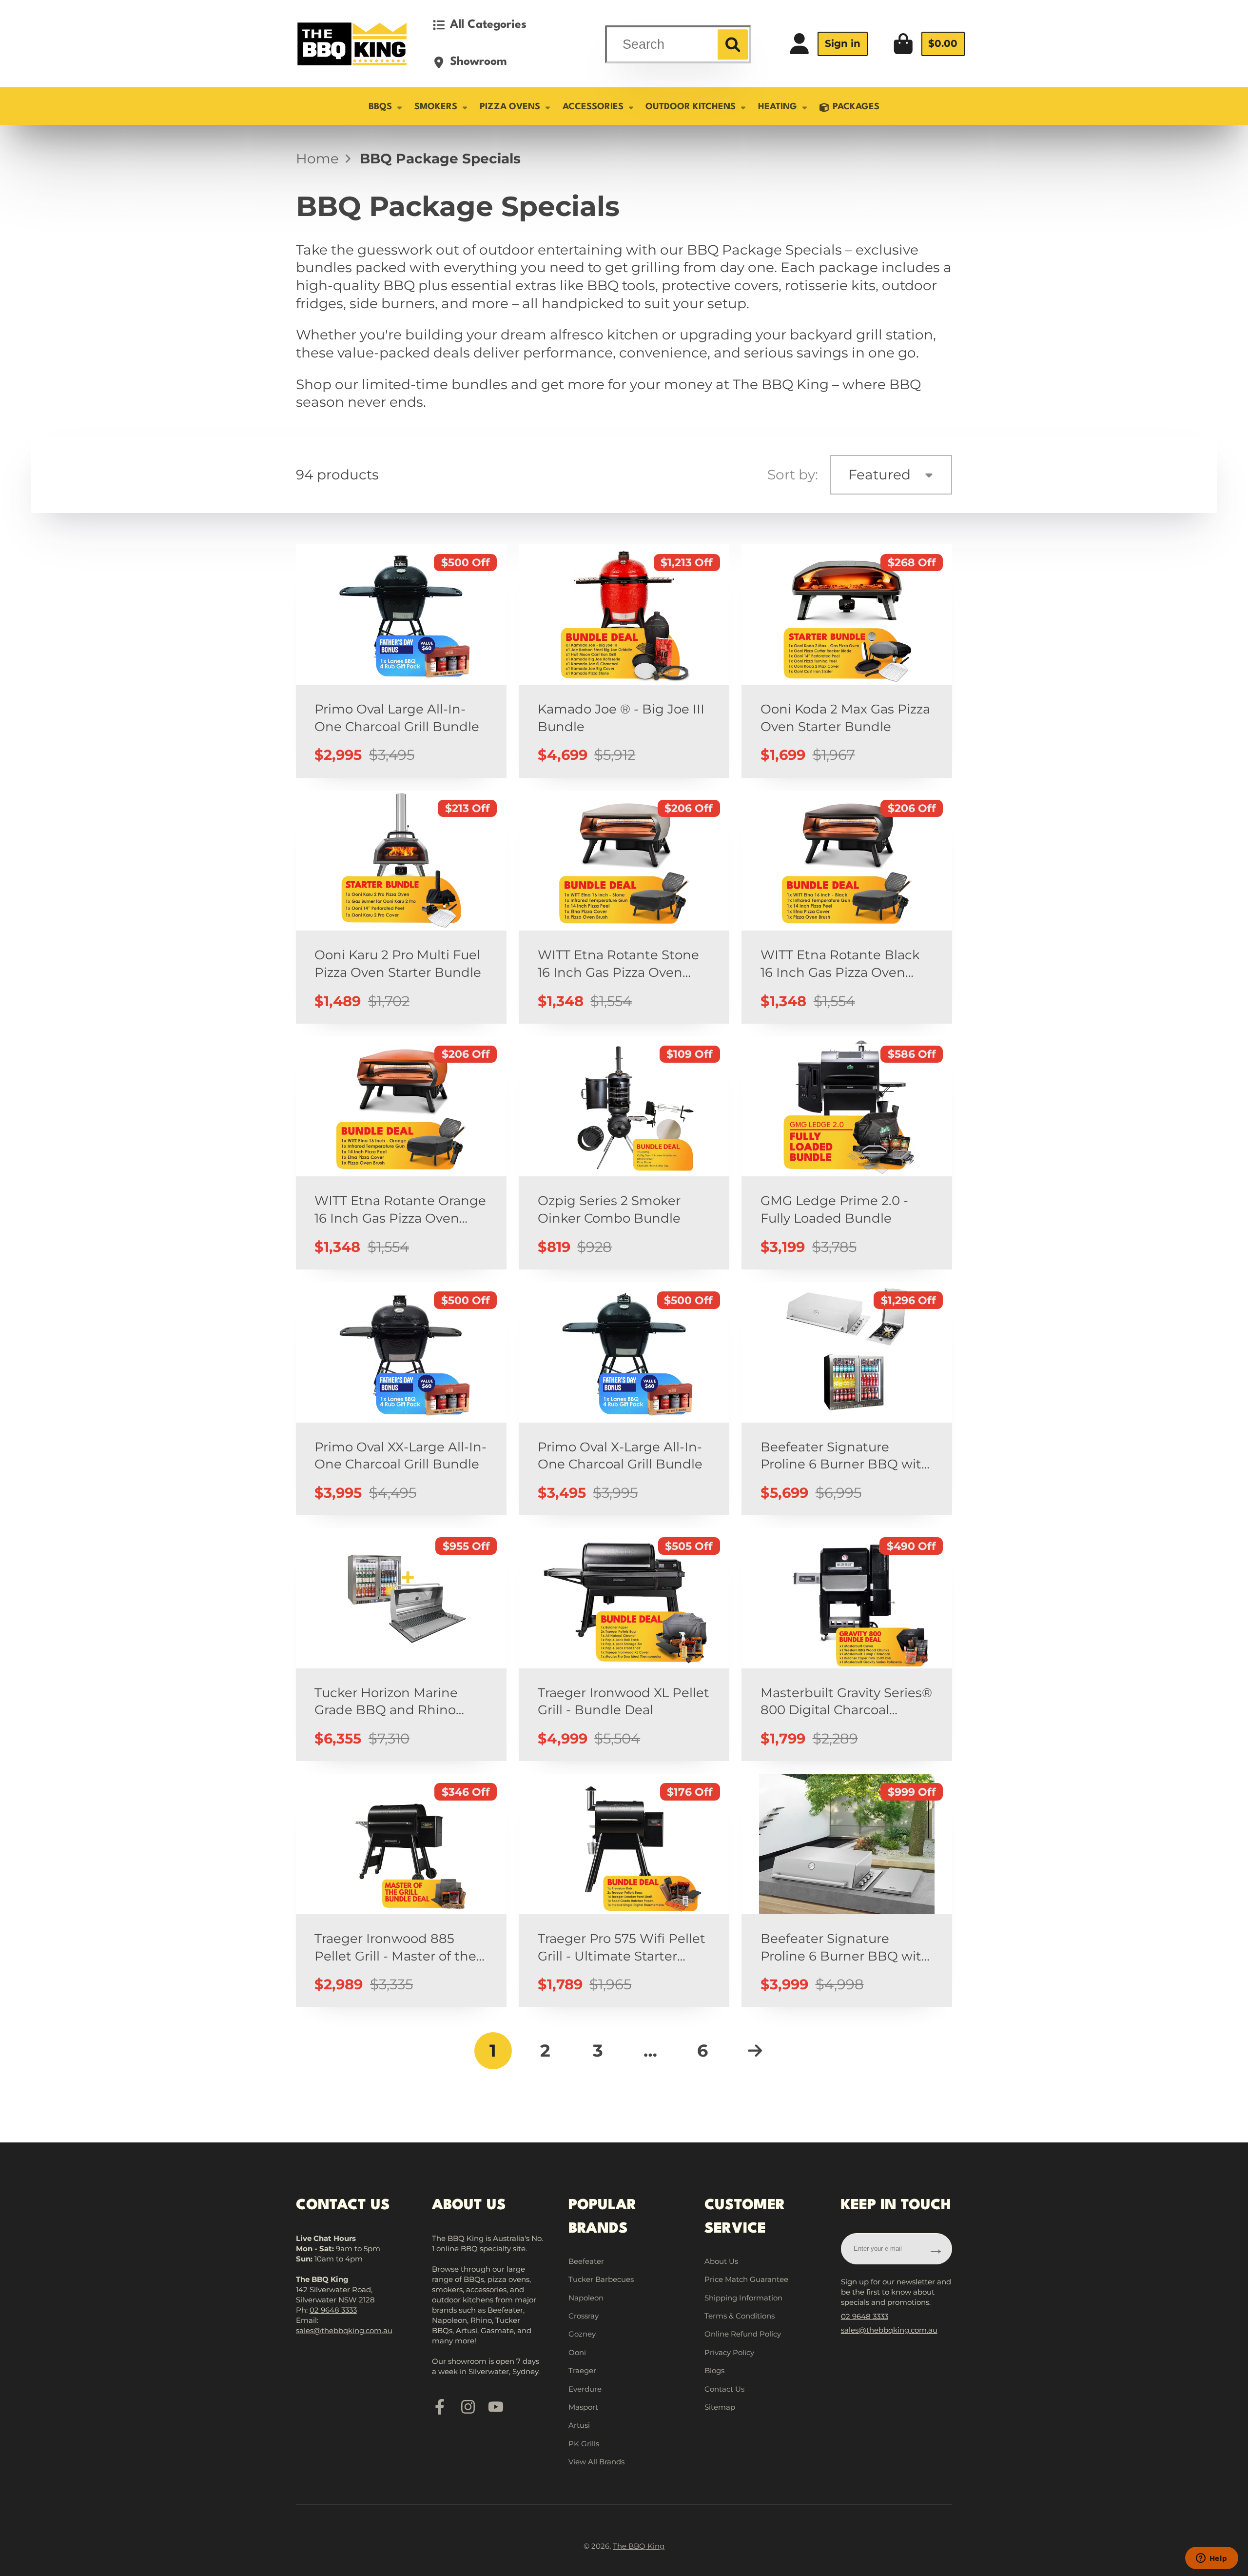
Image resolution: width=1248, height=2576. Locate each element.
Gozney (582, 2334)
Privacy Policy (729, 2352)
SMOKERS (436, 107)
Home (317, 159)
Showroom (478, 62)
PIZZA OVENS (510, 107)
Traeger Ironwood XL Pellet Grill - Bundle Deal (624, 1645)
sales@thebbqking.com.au (344, 2330)
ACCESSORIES (593, 107)
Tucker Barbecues (601, 2279)
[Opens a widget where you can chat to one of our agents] (1211, 2559)
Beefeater (586, 2261)
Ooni (577, 2352)
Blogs (714, 2370)
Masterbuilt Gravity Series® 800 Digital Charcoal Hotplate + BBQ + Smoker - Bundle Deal (847, 1645)
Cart (929, 44)
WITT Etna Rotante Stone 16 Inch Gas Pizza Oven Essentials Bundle (624, 907)
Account (828, 44)
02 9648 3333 (333, 2310)
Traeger (582, 2370)
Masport (583, 2407)
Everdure (585, 2389)
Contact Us (724, 2389)
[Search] (732, 44)
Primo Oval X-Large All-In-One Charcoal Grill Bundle (624, 1399)
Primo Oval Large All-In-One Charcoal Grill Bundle (401, 661)
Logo (352, 44)
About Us (721, 2261)
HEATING (778, 107)
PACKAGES (856, 107)
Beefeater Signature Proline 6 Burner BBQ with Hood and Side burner (847, 1891)
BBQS (380, 107)
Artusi (579, 2425)
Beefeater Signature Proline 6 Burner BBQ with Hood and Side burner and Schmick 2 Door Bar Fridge (847, 1399)
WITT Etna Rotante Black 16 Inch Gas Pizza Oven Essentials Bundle (847, 907)
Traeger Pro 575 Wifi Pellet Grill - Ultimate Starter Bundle (624, 1891)
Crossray (584, 2316)
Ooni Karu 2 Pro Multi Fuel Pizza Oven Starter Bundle (401, 907)
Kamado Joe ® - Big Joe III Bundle (624, 661)
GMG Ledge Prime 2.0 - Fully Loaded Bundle (847, 1153)
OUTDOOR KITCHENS (691, 107)
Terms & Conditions (740, 2316)
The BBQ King (639, 2546)
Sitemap (720, 2407)
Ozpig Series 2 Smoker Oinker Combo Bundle (624, 1153)
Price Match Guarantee (746, 2279)
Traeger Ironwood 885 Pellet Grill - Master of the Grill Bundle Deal (401, 1891)
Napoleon (586, 2298)
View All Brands (596, 2462)
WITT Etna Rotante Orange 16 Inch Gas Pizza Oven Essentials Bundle (401, 1153)
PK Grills (584, 2444)
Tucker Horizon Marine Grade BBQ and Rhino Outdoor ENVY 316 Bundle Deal (401, 1645)
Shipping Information (743, 2298)
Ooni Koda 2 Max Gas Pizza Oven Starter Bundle (847, 661)
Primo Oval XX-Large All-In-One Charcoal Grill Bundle (401, 1399)
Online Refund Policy (743, 2334)
